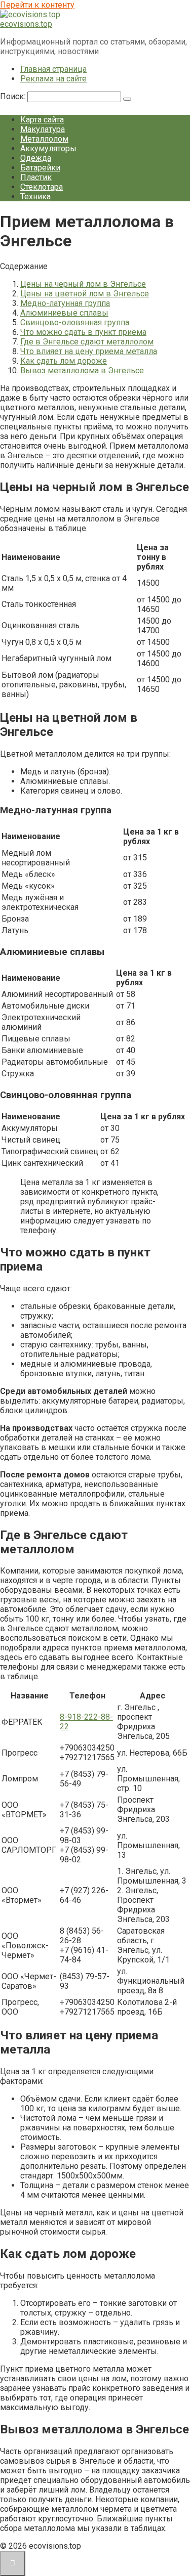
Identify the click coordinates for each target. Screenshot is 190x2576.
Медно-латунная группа (65, 303)
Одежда (36, 158)
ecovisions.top (26, 24)
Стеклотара (42, 187)
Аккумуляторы (48, 148)
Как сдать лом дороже (64, 361)
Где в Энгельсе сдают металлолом (87, 342)
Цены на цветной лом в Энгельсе (85, 294)
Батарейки (40, 168)
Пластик (36, 177)
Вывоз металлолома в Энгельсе (82, 370)
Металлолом (44, 139)
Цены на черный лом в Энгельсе (83, 284)
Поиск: (14, 96)
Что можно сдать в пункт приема (83, 332)
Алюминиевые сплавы (64, 313)
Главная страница (53, 69)
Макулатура (43, 129)
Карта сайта (42, 120)
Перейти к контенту (37, 5)
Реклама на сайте (53, 79)
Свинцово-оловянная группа (75, 322)
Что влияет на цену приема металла (89, 351)
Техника (35, 197)
